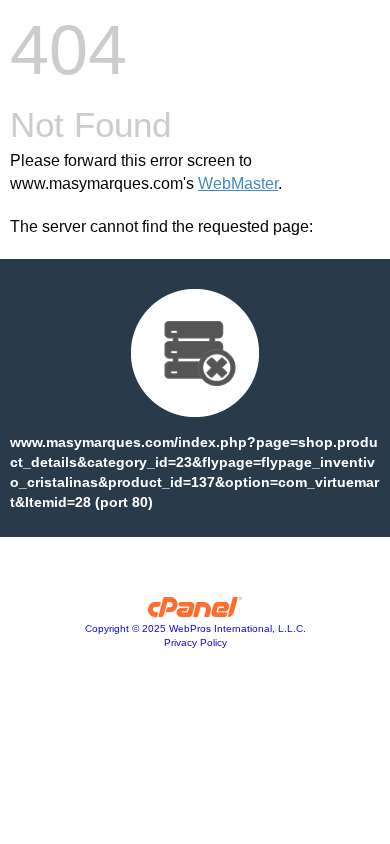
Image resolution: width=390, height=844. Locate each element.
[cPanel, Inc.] (195, 612)
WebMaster (238, 183)
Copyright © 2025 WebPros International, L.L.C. (195, 628)
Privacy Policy (195, 642)
